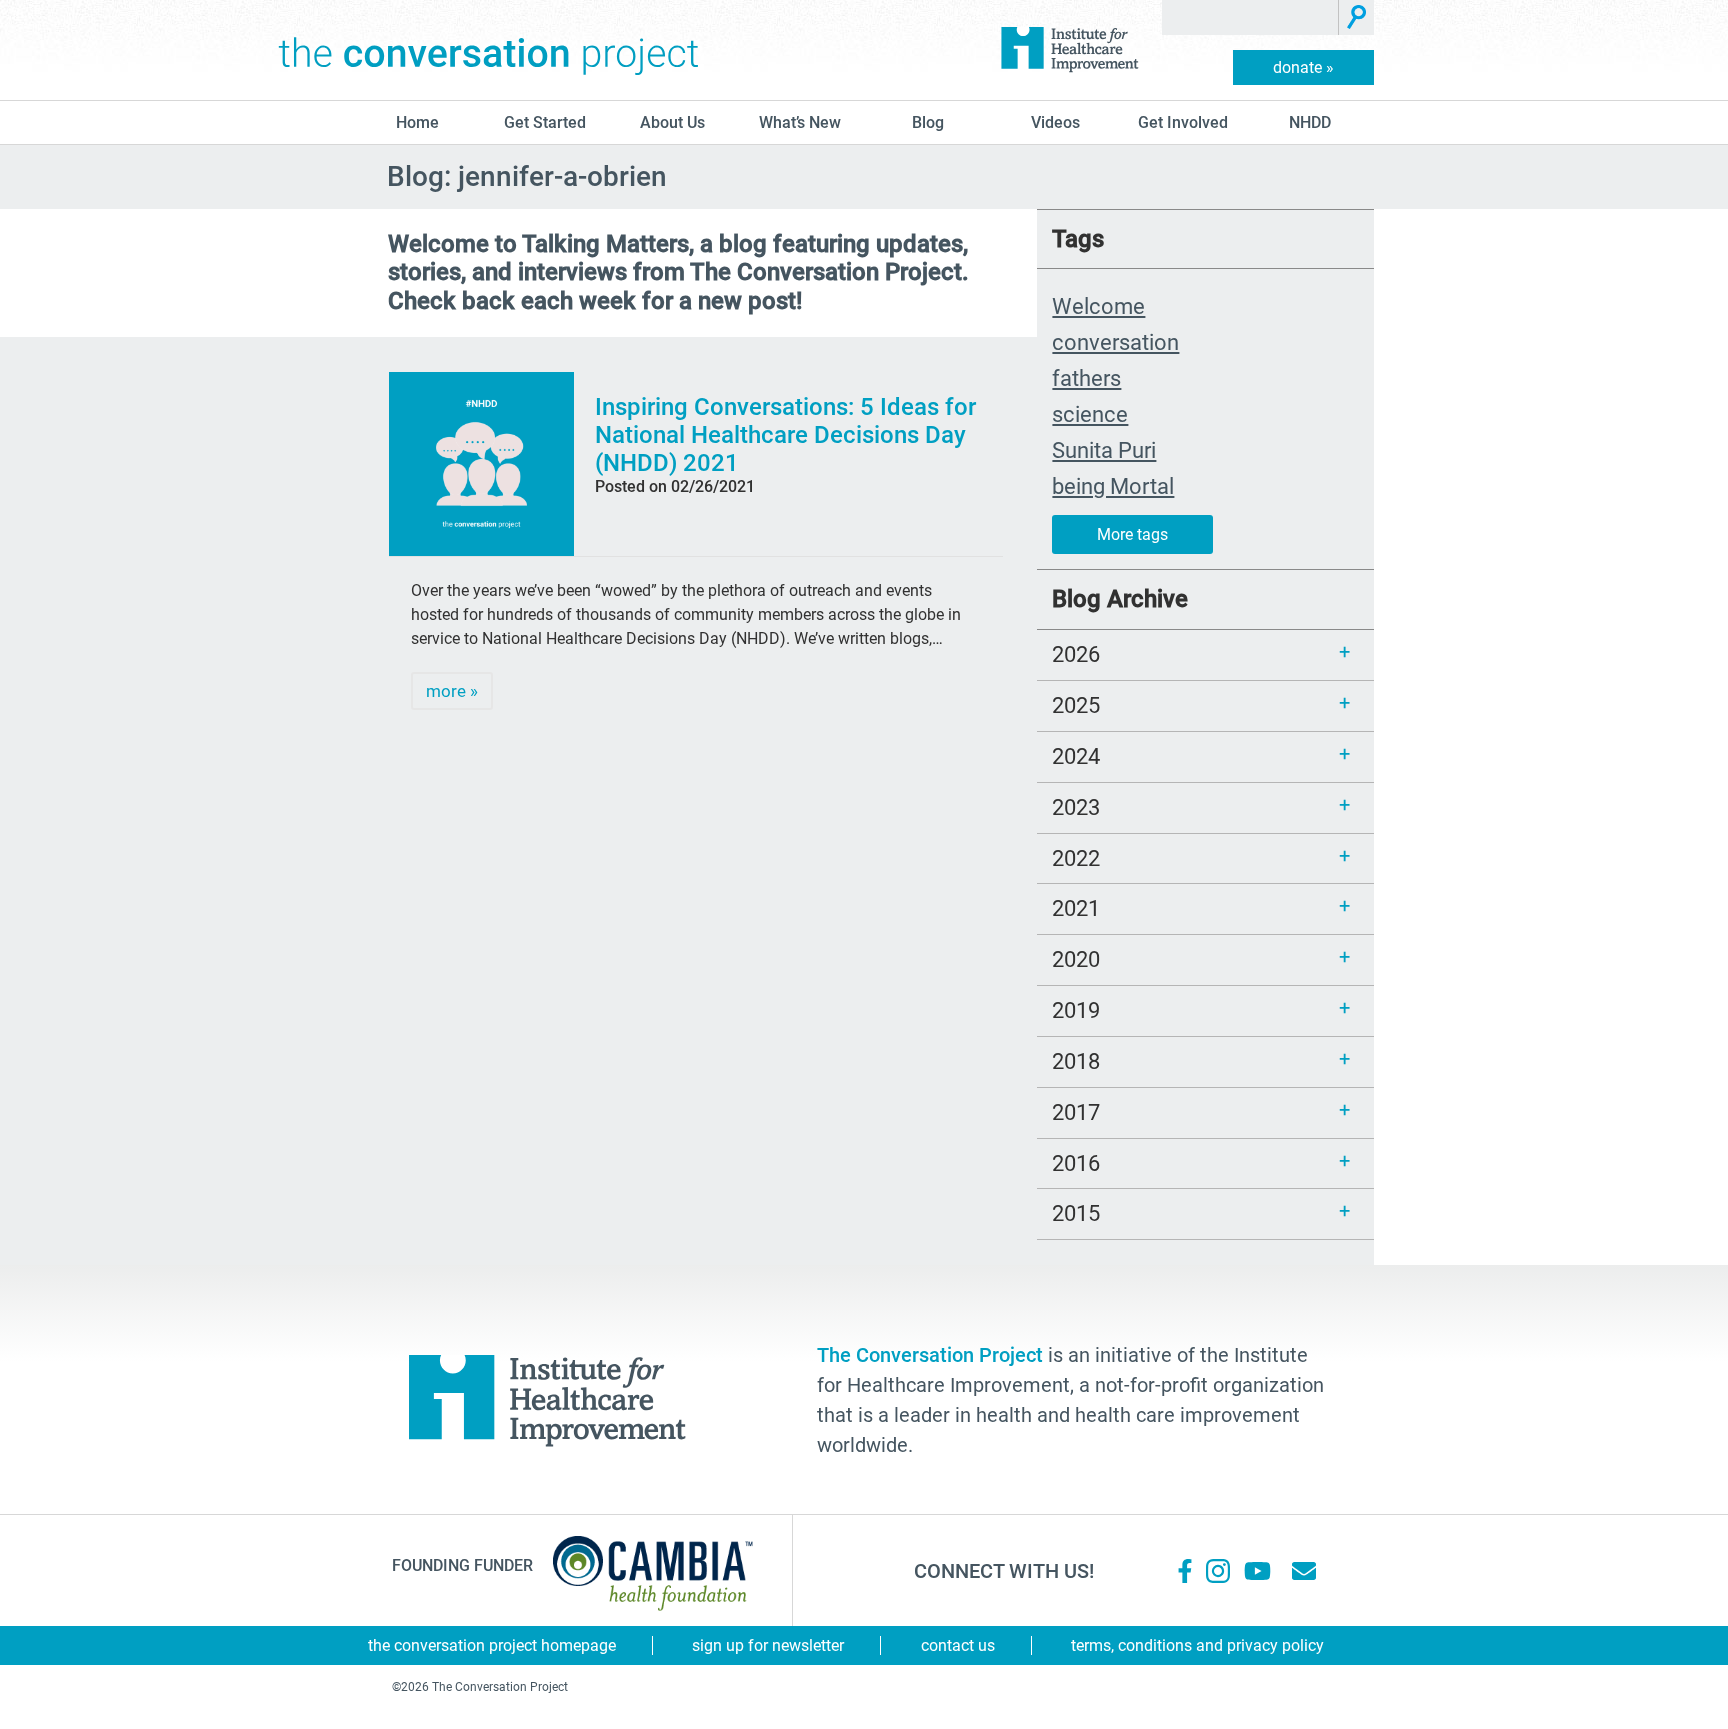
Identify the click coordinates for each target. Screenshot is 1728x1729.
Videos (1055, 122)
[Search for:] (1250, 17)
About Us (672, 122)
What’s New (800, 122)
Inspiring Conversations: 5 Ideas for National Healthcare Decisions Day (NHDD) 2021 (785, 435)
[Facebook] (1185, 1571)
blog (928, 122)
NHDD (1310, 122)
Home (417, 122)
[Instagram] (1218, 1571)
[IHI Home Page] (1069, 50)
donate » (1303, 67)
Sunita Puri (1104, 450)
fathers (1086, 378)
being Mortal (1113, 486)
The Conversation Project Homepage (492, 1645)
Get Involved (1183, 122)
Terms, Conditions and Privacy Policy (1197, 1645)
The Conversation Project (489, 50)
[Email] (1304, 1571)
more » (452, 691)
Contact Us (958, 1645)
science (1090, 414)
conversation (1115, 342)
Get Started (545, 122)
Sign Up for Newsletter (768, 1645)
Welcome (1098, 306)
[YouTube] (1256, 1571)
